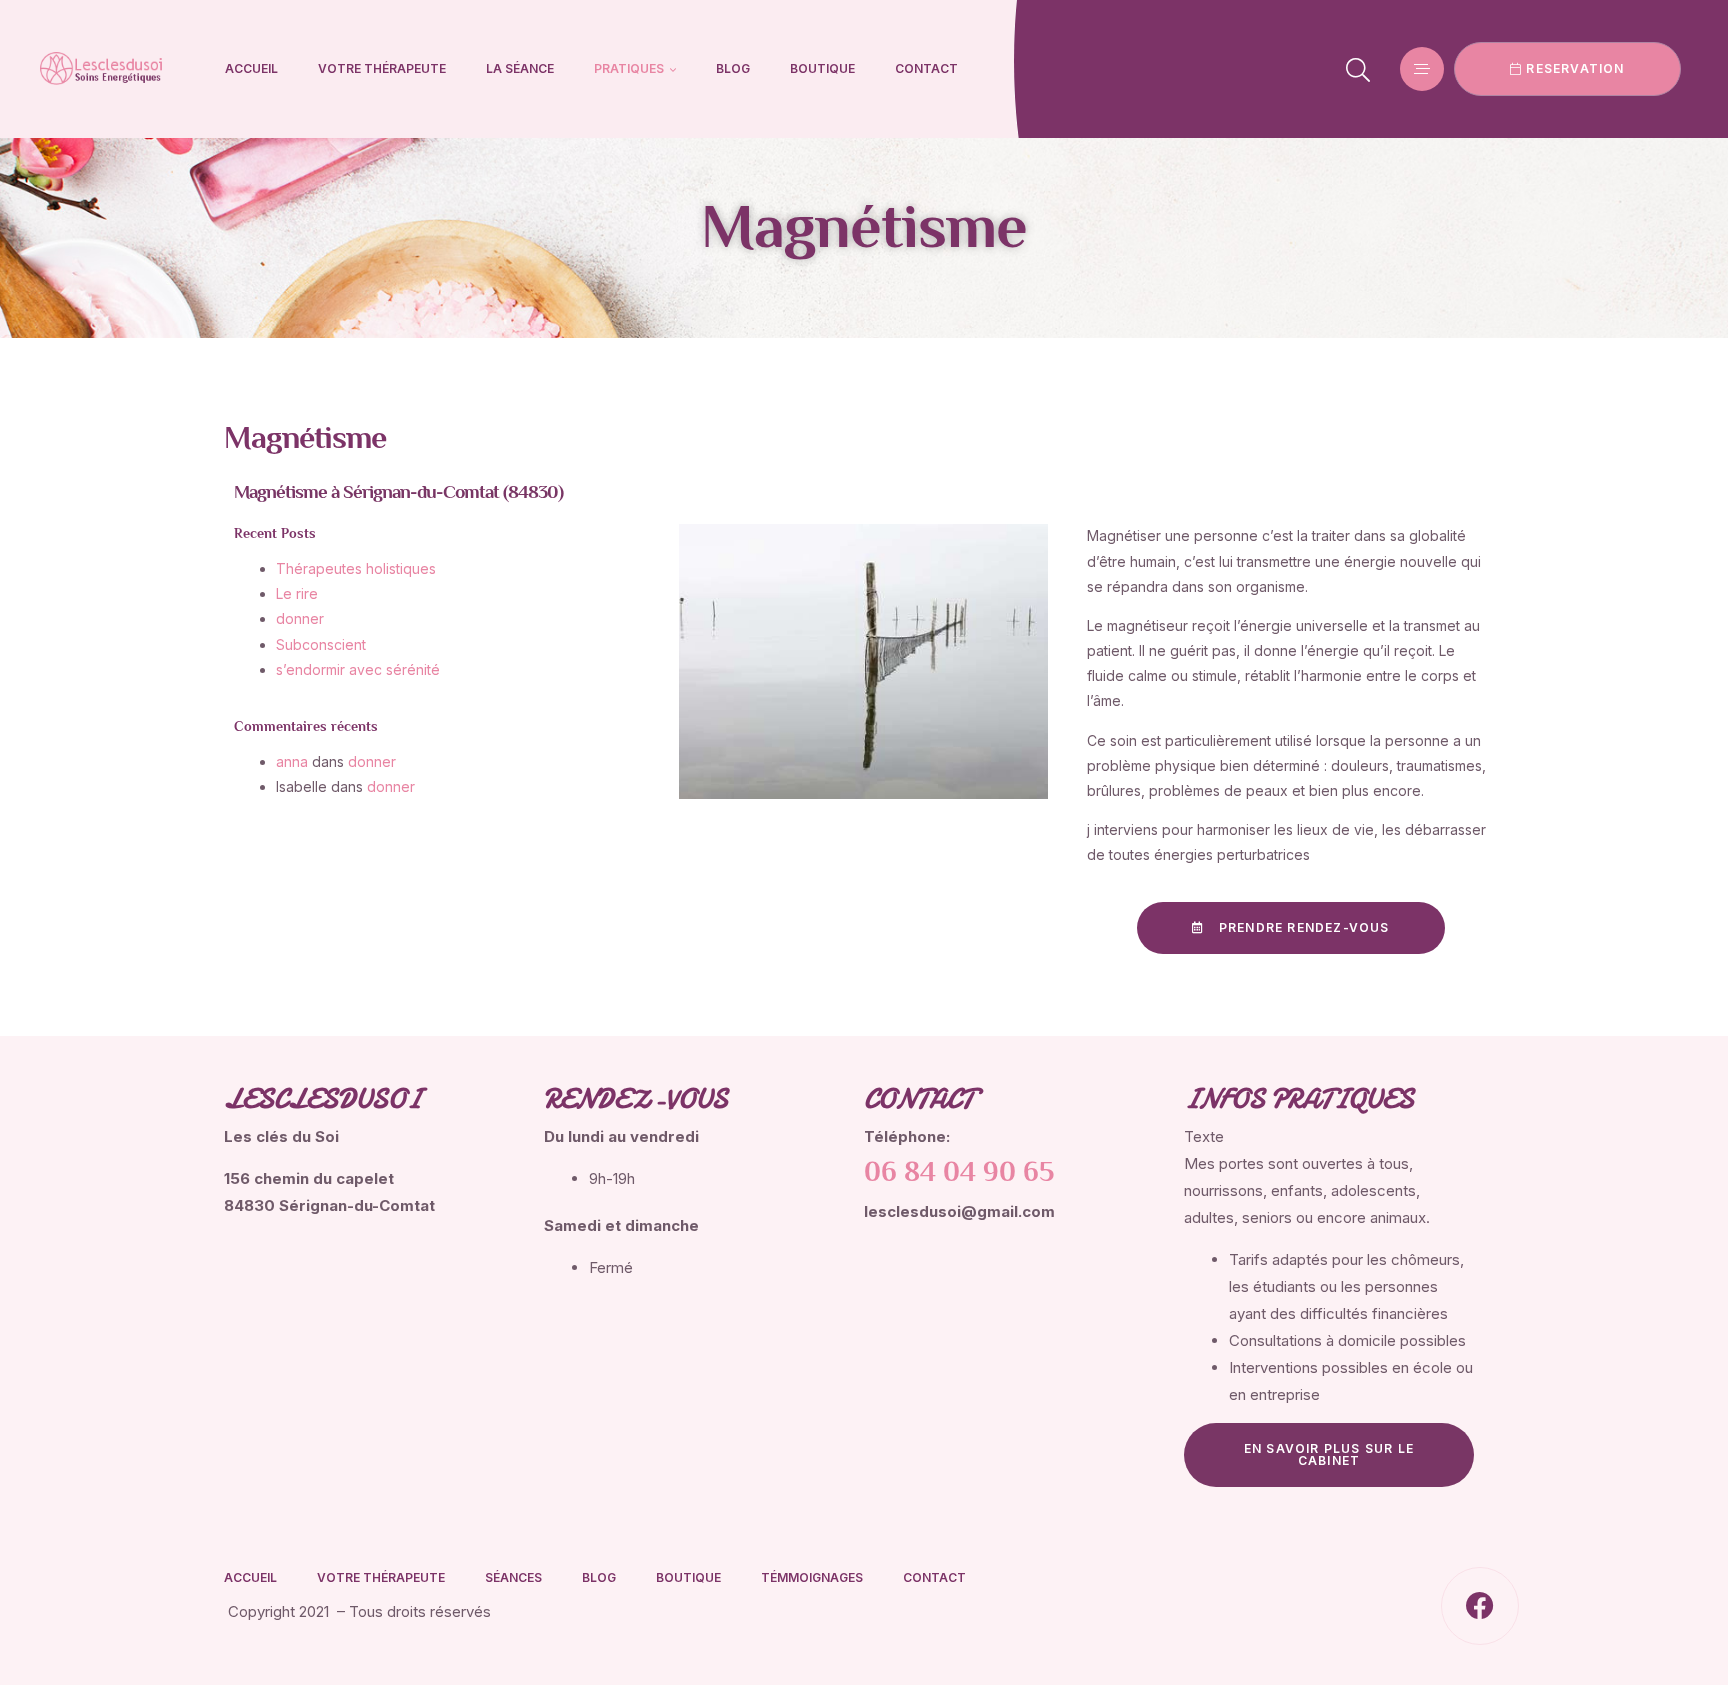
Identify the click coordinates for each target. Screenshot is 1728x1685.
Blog (733, 68)
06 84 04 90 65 (959, 1174)
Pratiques (629, 68)
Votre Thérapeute (382, 68)
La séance (520, 68)
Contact (926, 68)
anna (292, 761)
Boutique (822, 68)
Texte (1204, 1136)
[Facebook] (1480, 1606)
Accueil (251, 68)
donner (372, 761)
